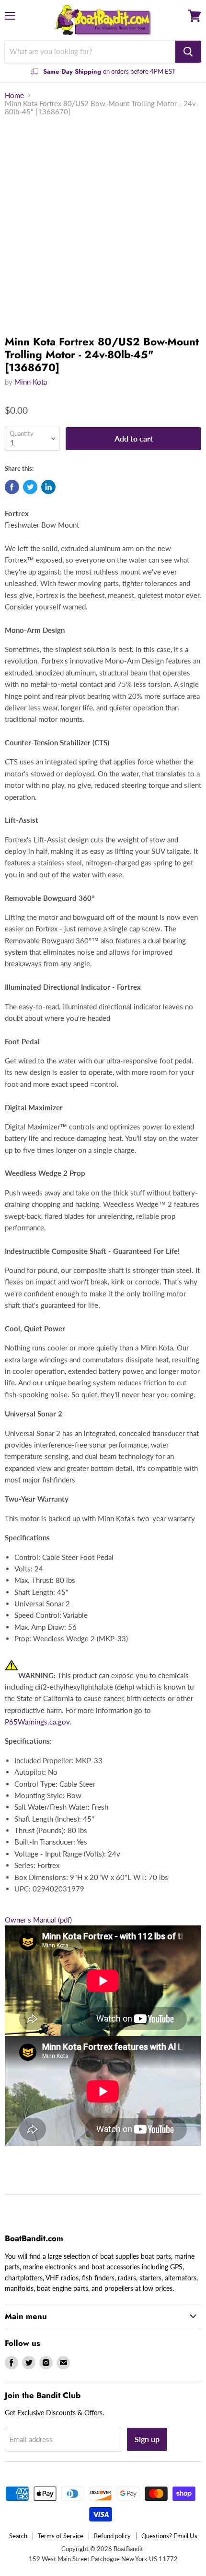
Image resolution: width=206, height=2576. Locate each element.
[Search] (188, 52)
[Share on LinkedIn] (48, 487)
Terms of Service (61, 2536)
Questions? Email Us (169, 2536)
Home (14, 95)
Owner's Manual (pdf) (38, 1920)
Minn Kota (31, 382)
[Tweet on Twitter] (30, 487)
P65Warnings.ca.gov (37, 1722)
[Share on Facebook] (12, 487)
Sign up (147, 2439)
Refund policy (112, 2536)
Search (18, 2536)
